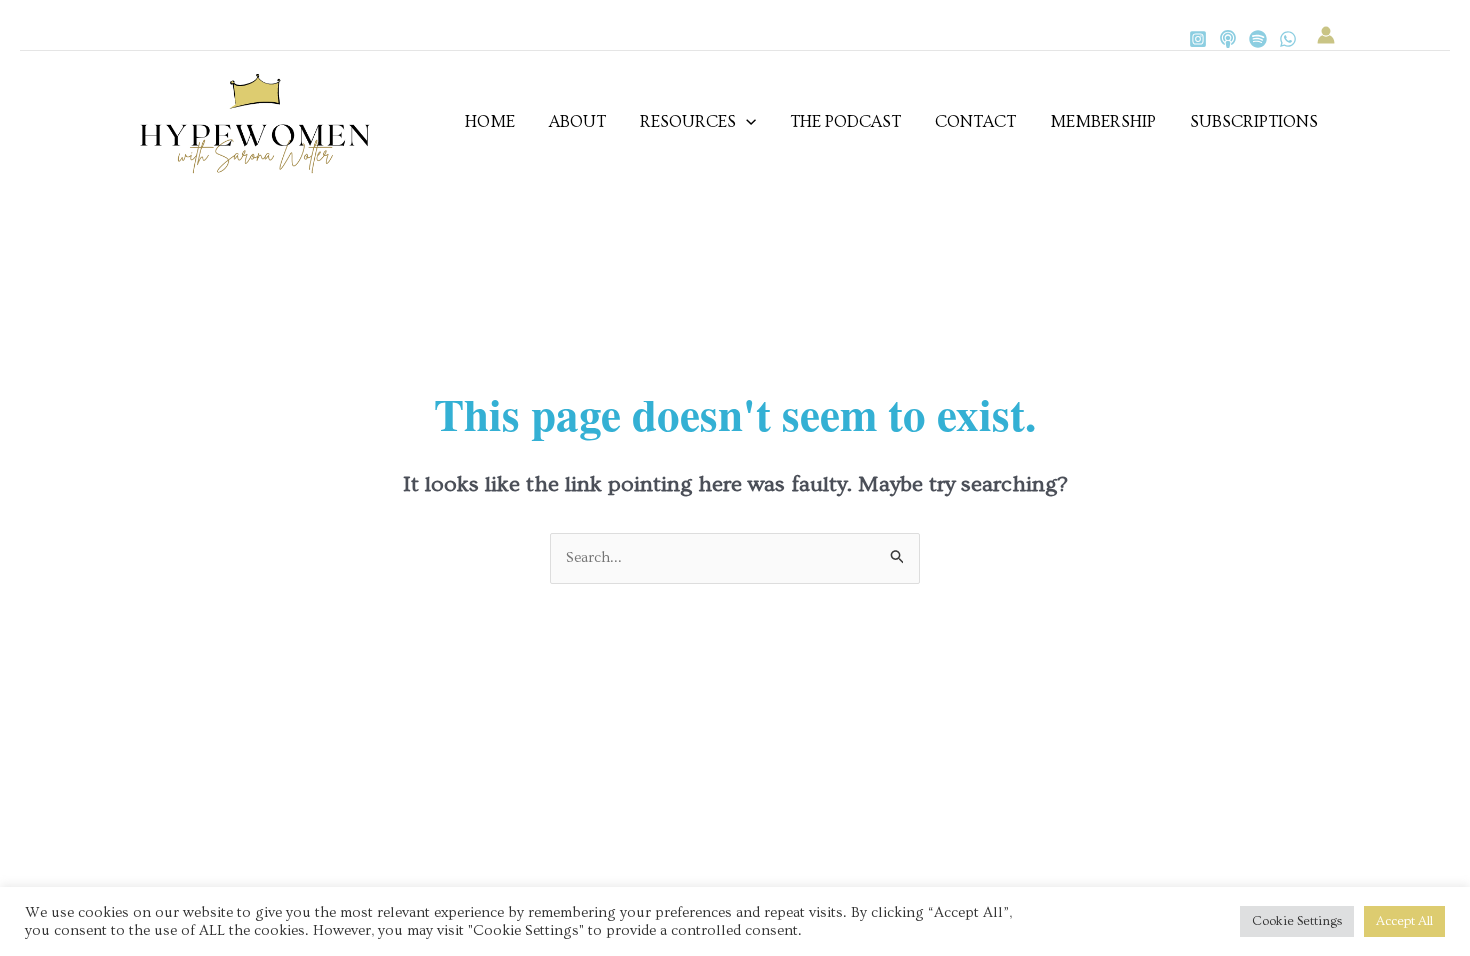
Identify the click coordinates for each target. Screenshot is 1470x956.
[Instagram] (1198, 39)
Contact (975, 121)
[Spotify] (1258, 39)
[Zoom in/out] (40, 770)
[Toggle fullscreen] (125, 770)
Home (490, 121)
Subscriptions (1254, 121)
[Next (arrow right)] (125, 798)
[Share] (210, 770)
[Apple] (1228, 39)
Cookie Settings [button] (1297, 921)
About (577, 121)
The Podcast (845, 121)
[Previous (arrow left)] (40, 798)
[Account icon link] (1326, 35)
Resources (688, 121)
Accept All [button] (1404, 921)
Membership (1103, 121)
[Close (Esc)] (295, 770)
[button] (746, 122)
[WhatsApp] (1288, 39)
